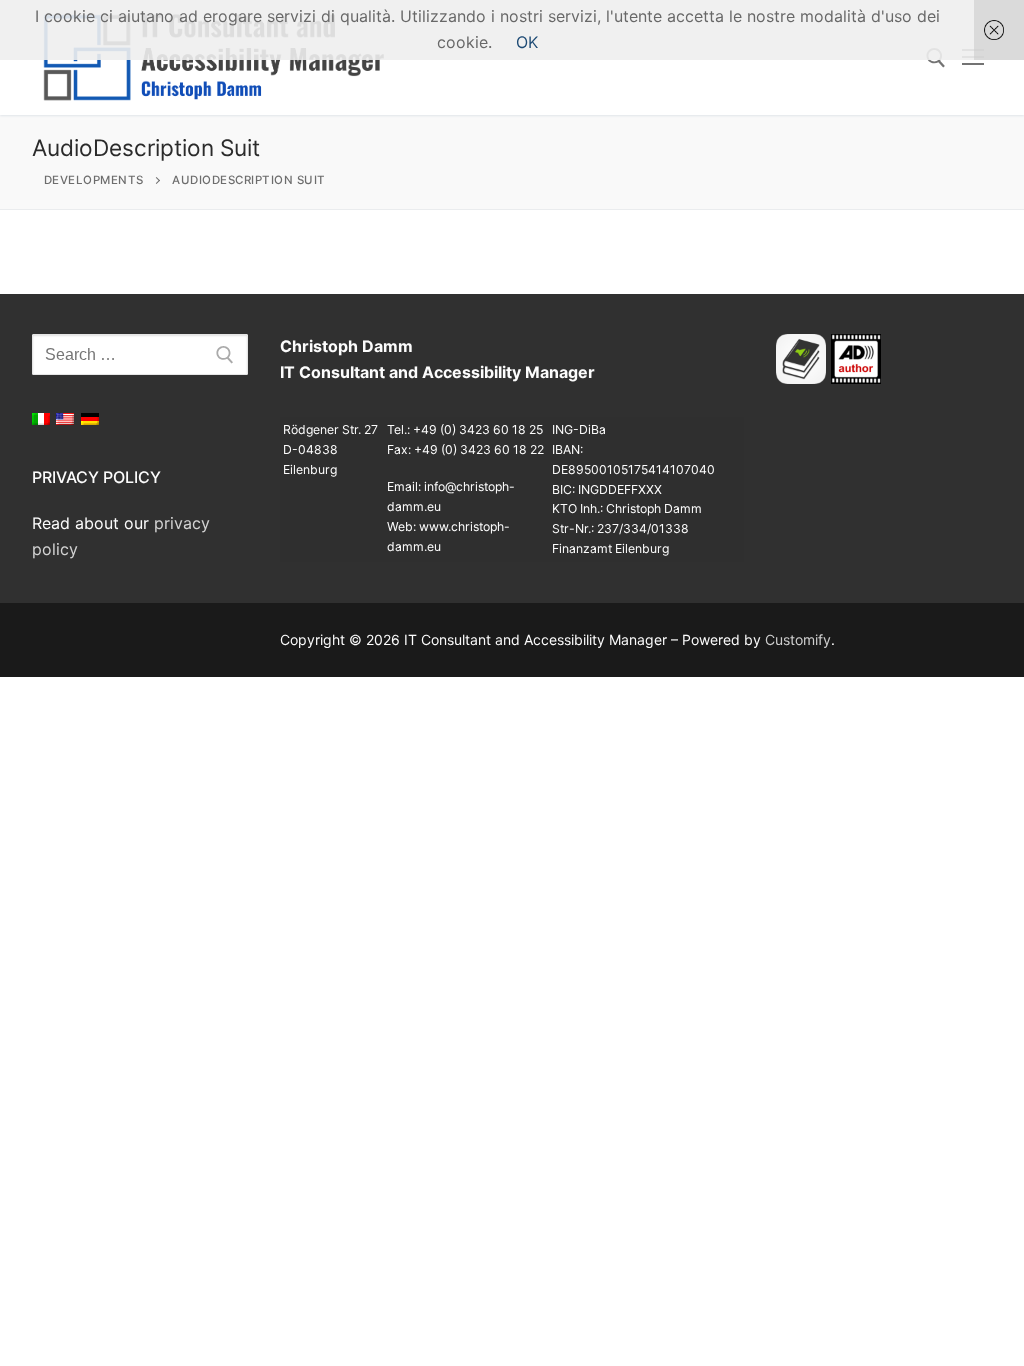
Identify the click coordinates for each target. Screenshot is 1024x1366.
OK (527, 42)
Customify (798, 639)
